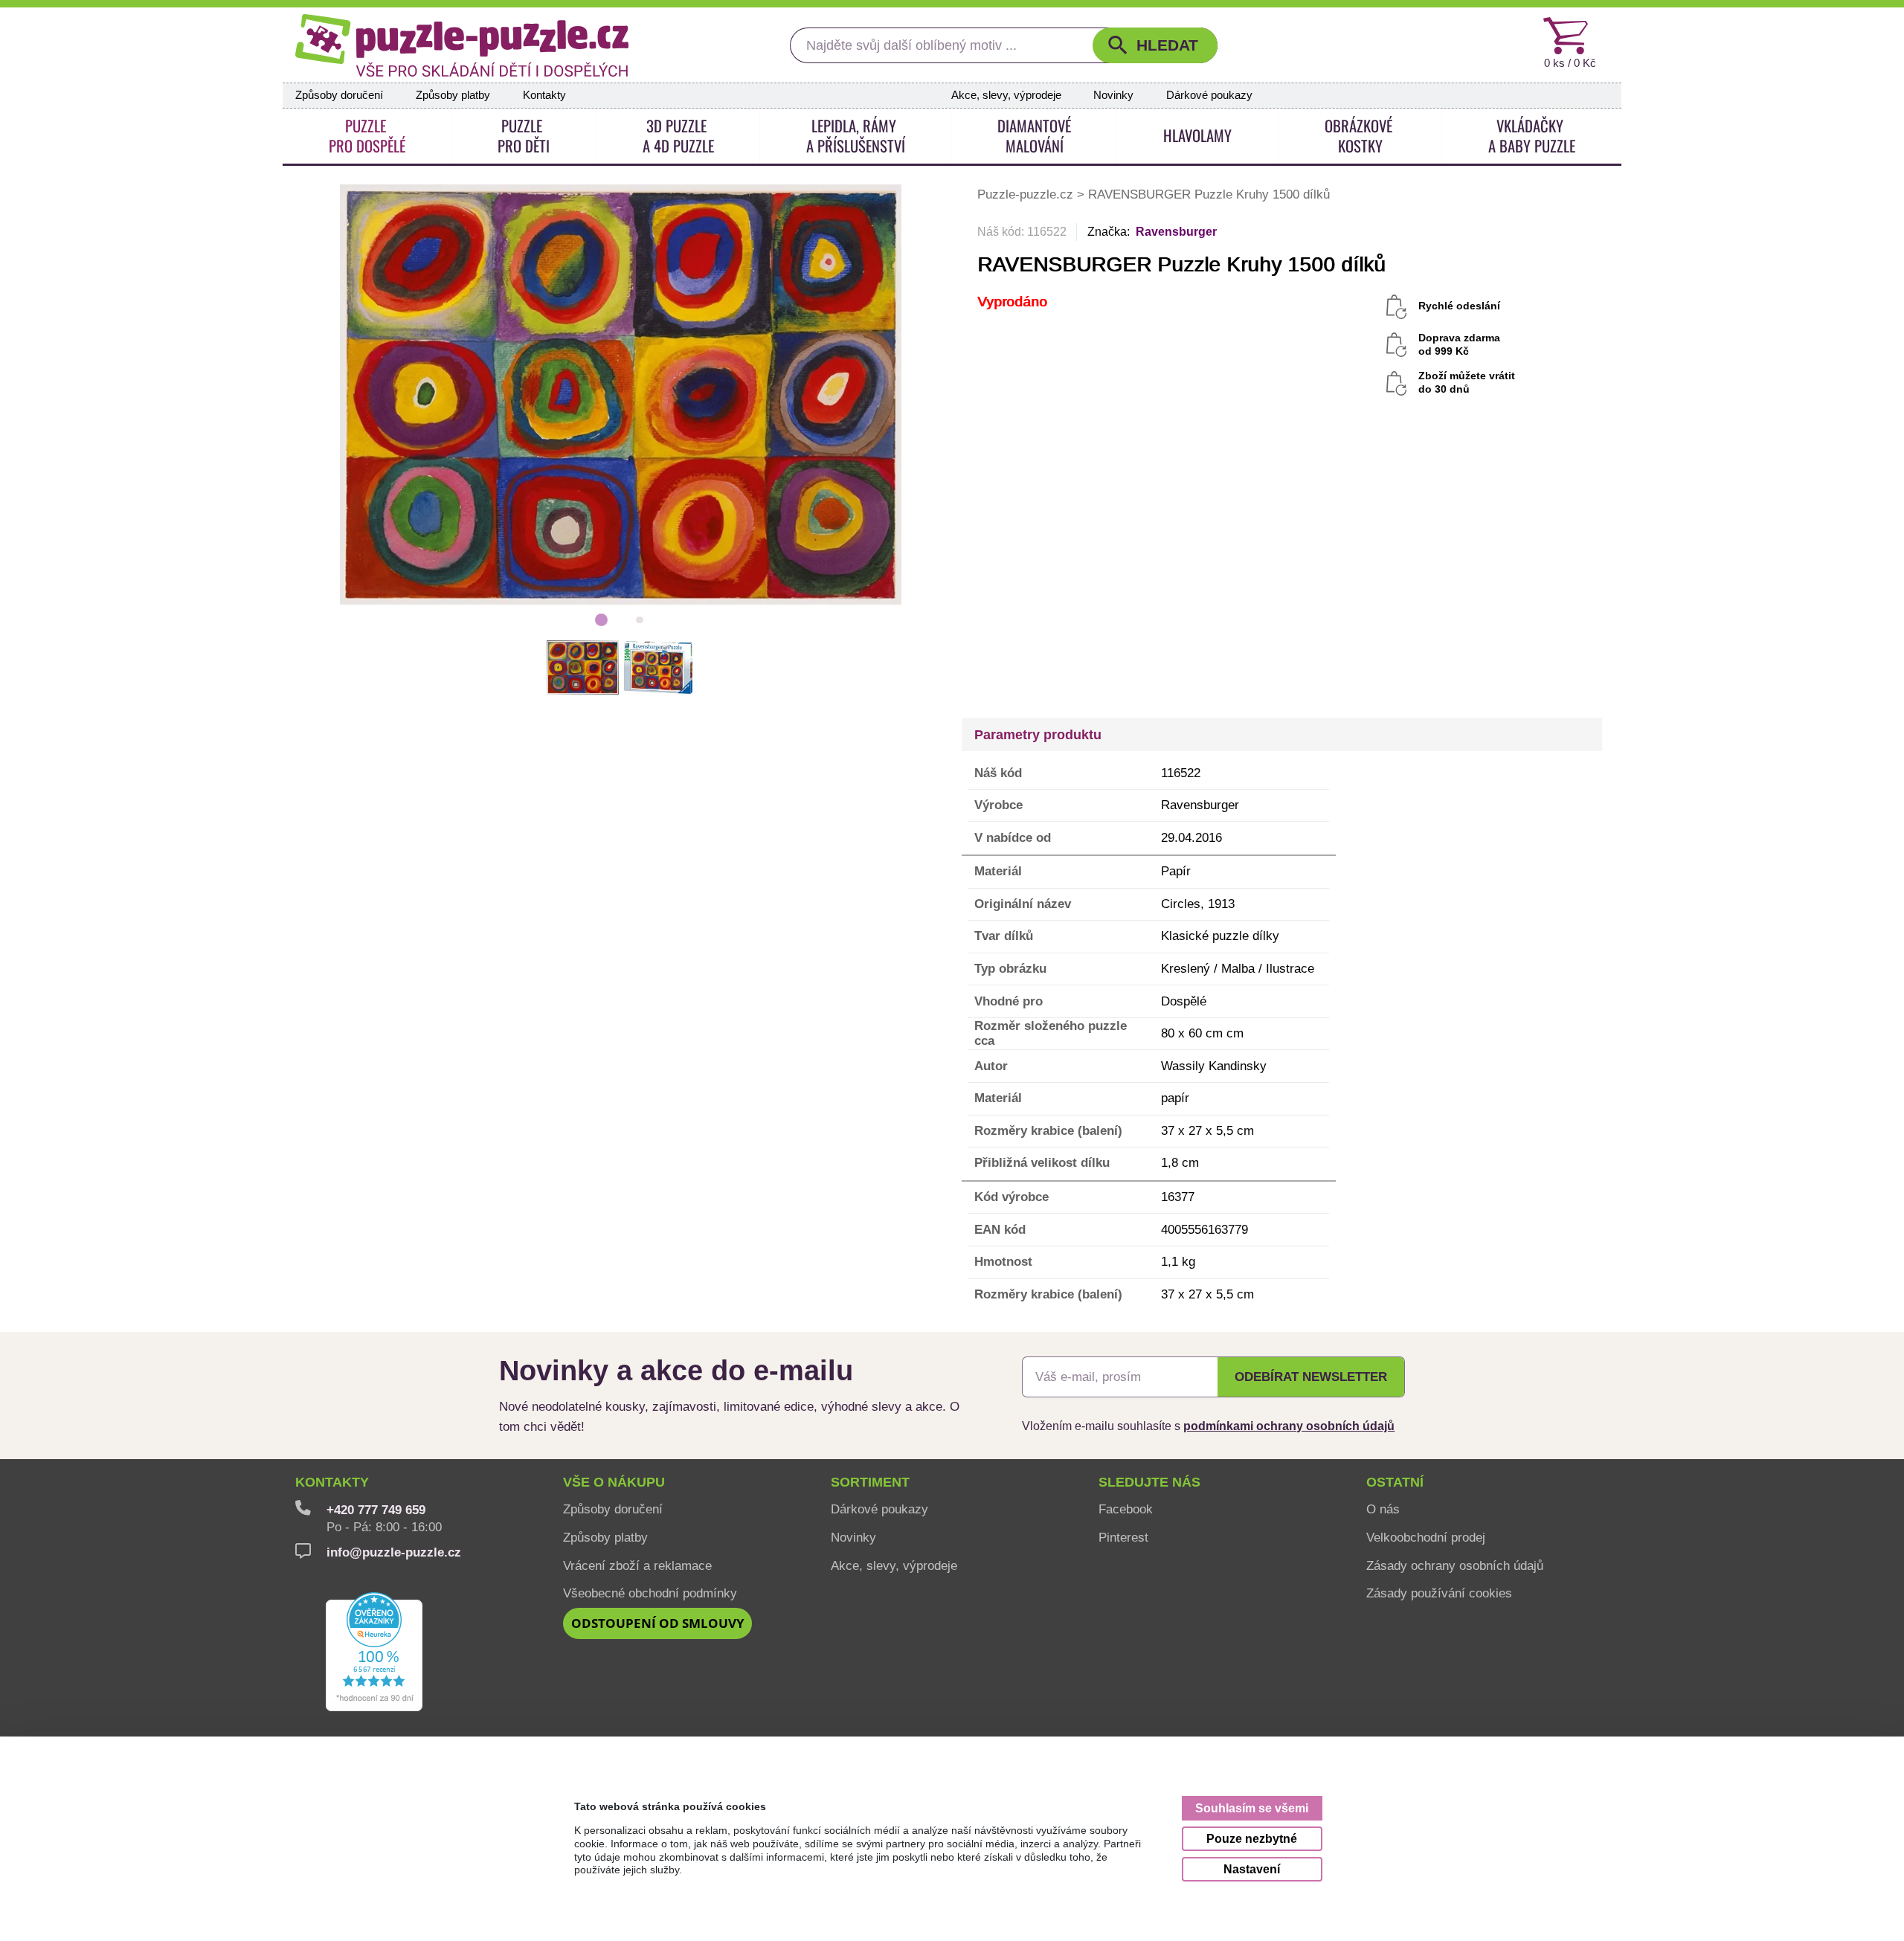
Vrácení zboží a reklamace (637, 1565)
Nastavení (1252, 1869)
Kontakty (544, 95)
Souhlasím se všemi (1252, 1808)
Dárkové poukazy (1209, 95)
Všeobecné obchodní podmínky (650, 1593)
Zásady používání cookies (1439, 1593)
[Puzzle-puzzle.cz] (462, 45)
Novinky (1113, 95)
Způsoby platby (453, 95)
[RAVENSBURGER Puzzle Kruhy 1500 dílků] (621, 394)
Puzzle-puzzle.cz (1027, 194)
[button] (1155, 45)
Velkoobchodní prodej (1426, 1537)
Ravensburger (1176, 232)
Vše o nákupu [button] (614, 1482)
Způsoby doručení (339, 95)
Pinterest (1123, 1537)
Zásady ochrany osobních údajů (1455, 1565)
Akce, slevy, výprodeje (1006, 95)
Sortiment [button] (870, 1482)
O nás (1383, 1509)
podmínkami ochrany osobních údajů (1289, 1426)
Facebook (1126, 1509)
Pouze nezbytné (1252, 1838)
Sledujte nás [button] (1149, 1482)
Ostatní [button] (1395, 1482)
